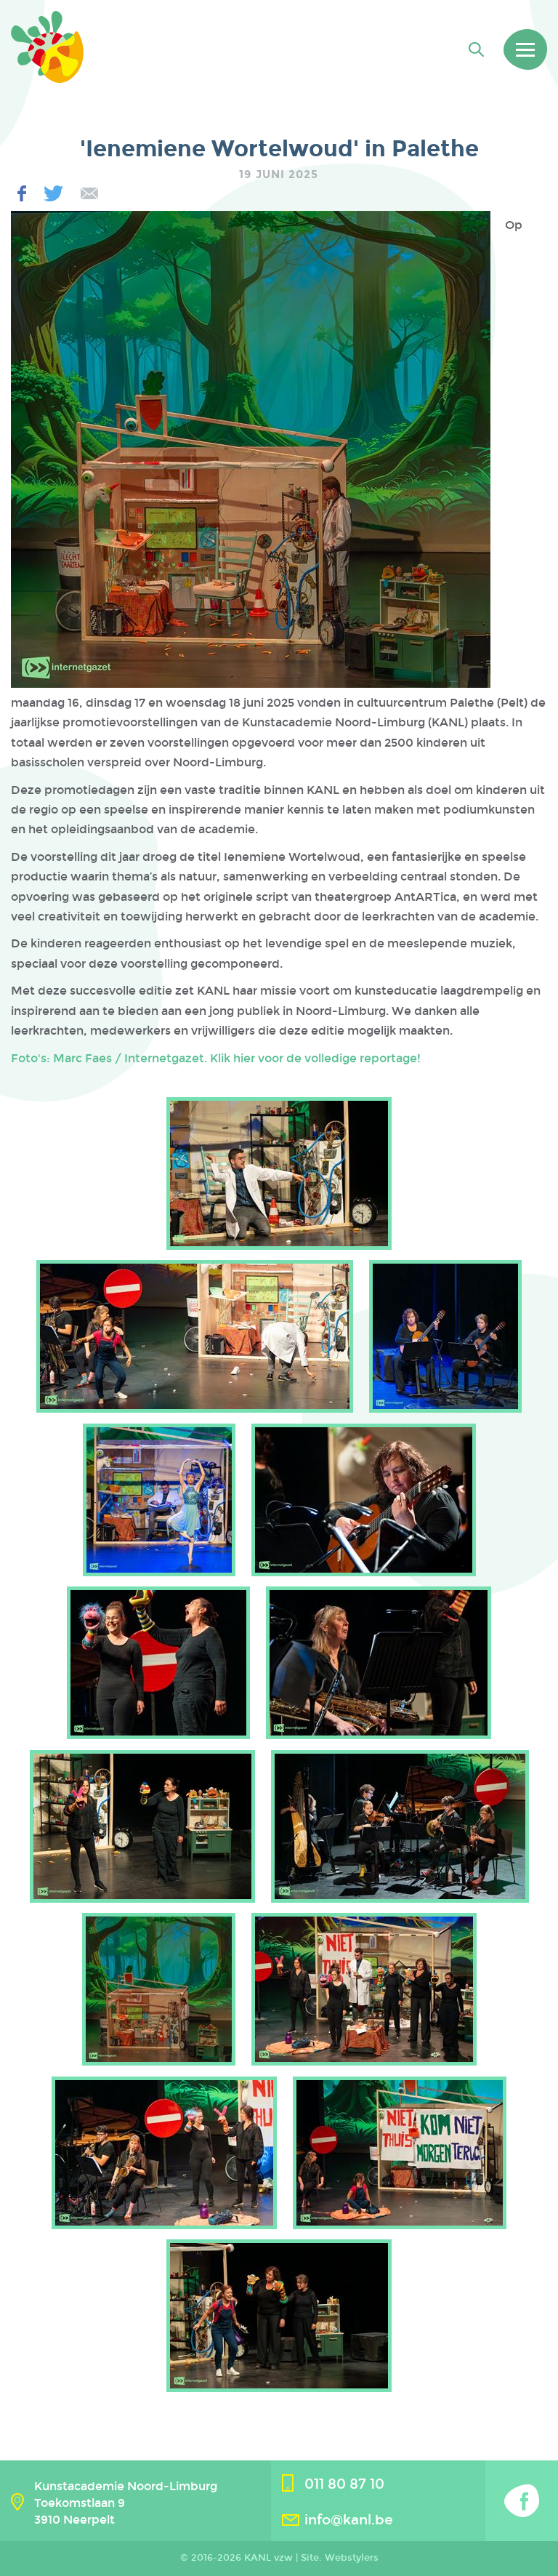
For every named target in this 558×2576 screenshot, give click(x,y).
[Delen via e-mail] (89, 194)
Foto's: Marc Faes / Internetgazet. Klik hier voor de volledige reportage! (216, 1058)
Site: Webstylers (340, 2558)
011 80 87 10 (344, 2484)
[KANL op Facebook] (522, 2501)
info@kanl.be (349, 2520)
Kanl (47, 47)
